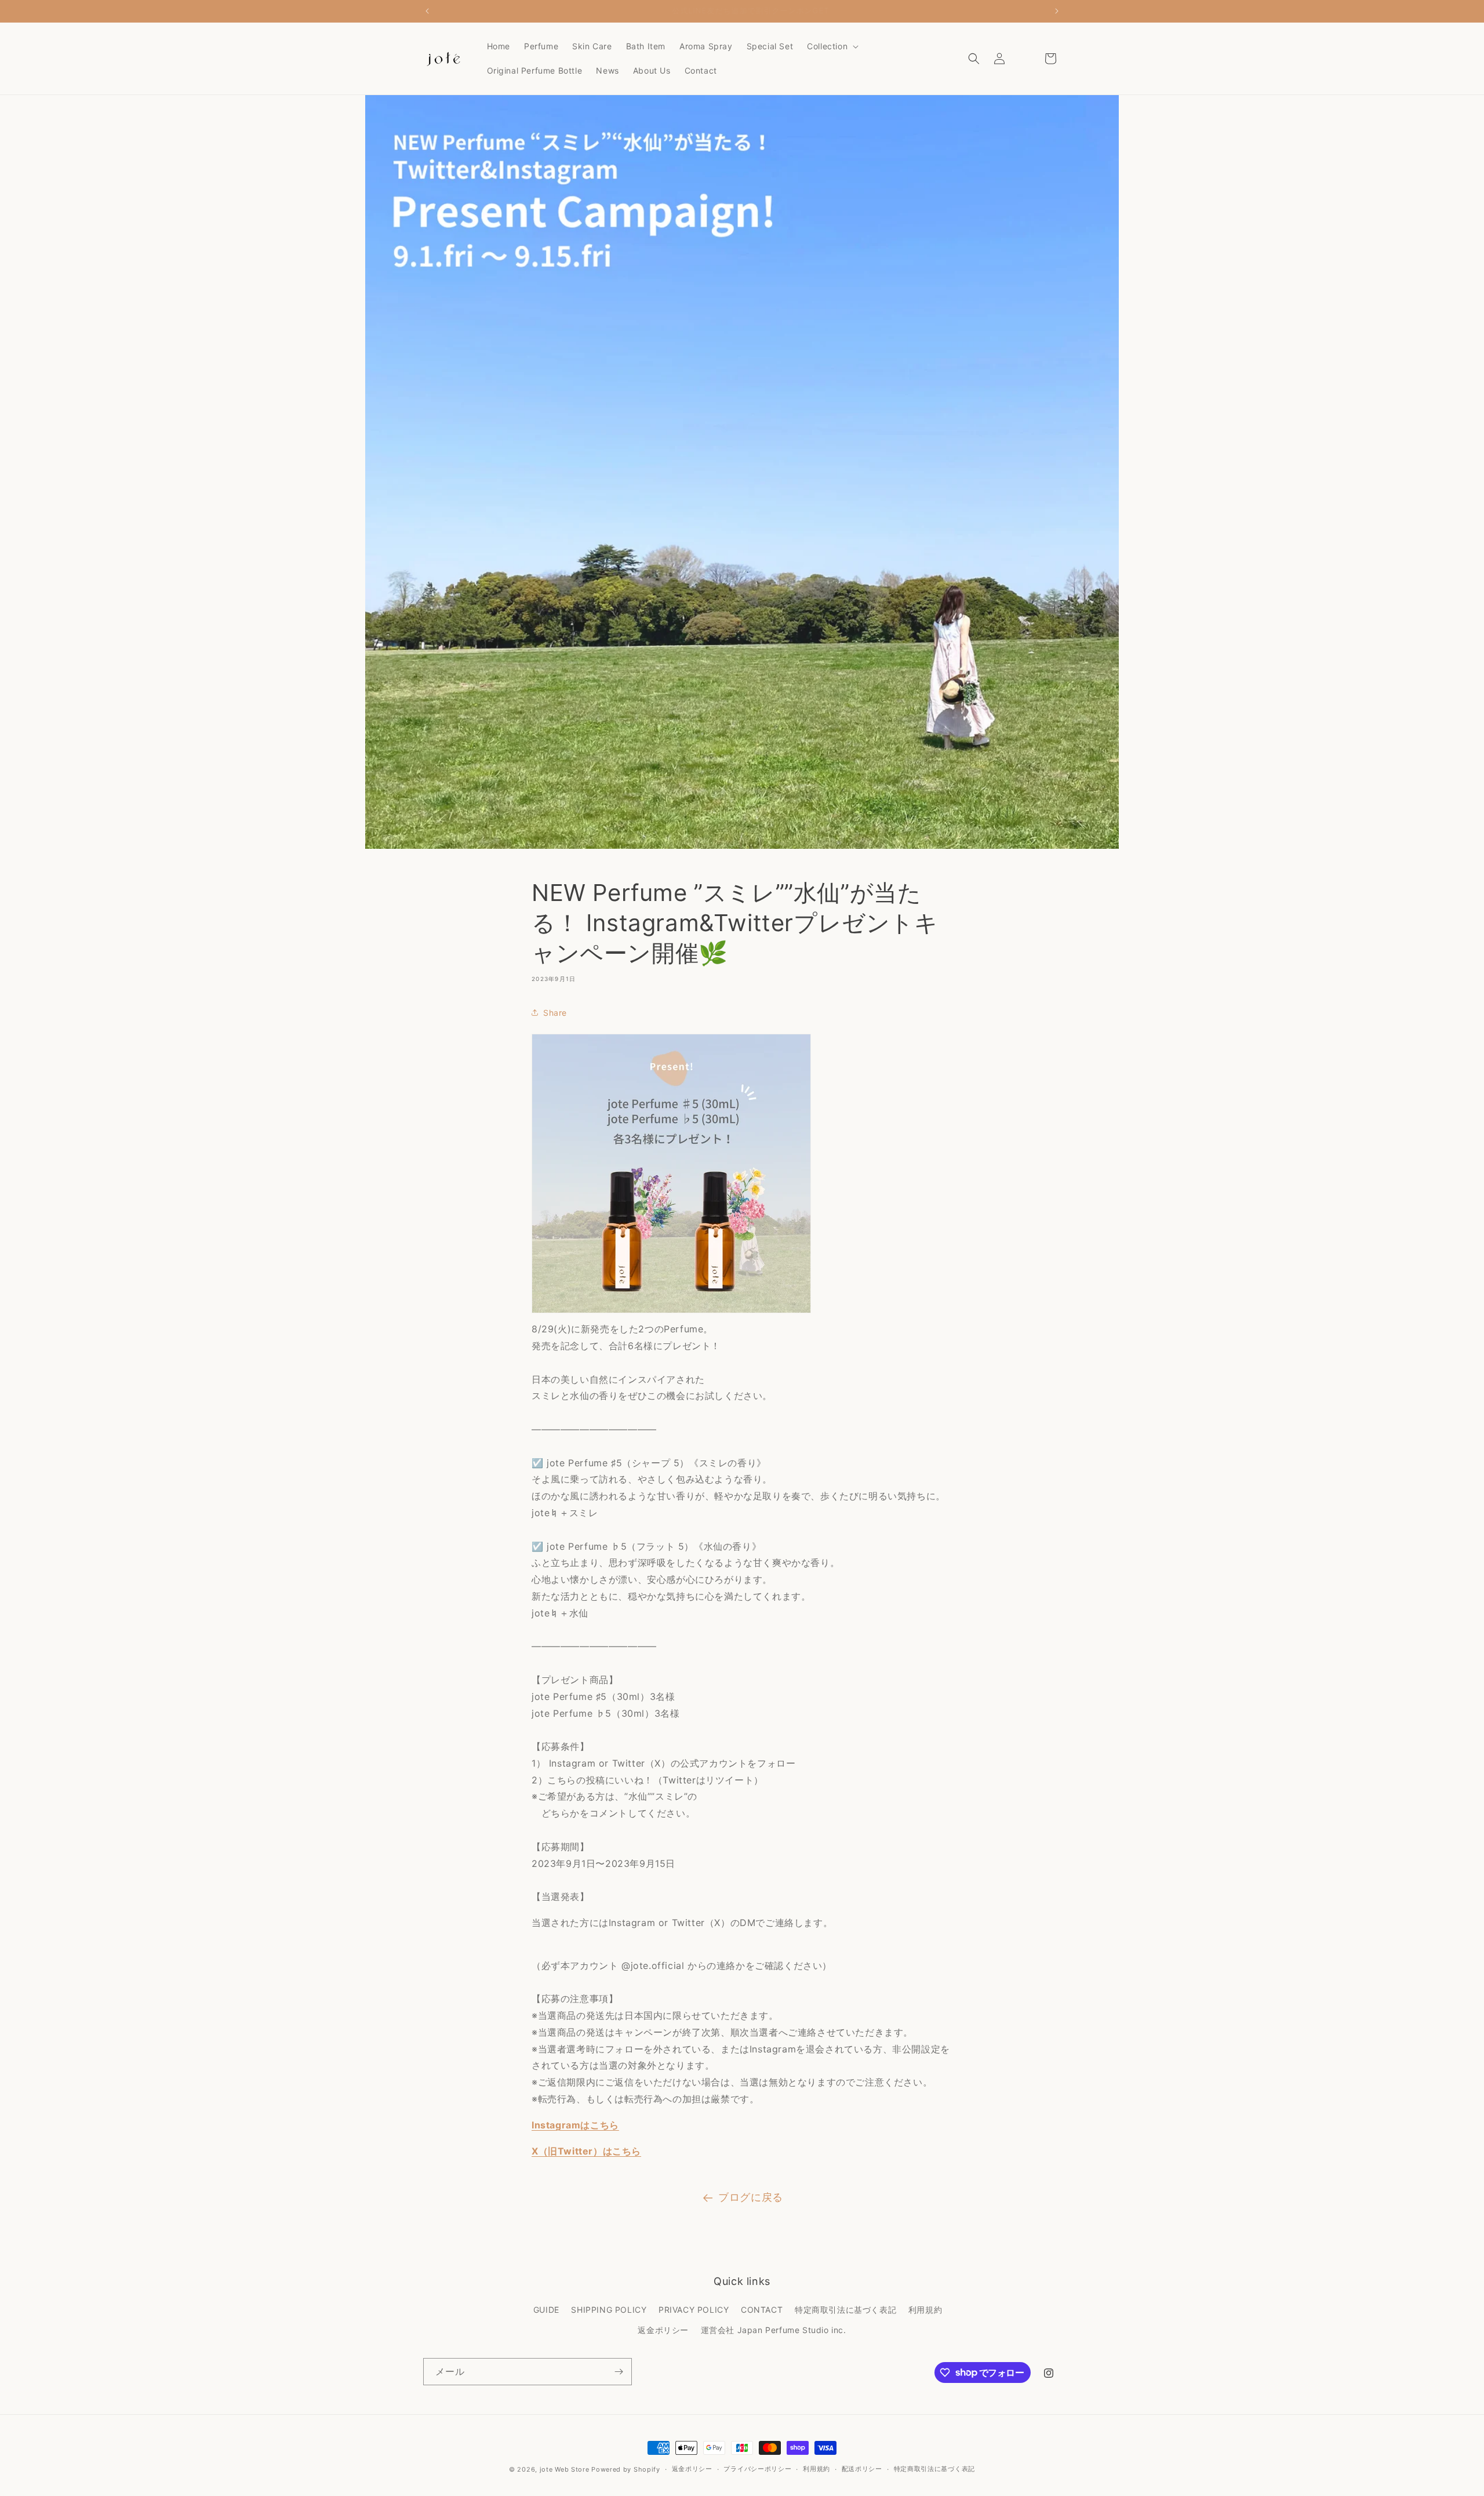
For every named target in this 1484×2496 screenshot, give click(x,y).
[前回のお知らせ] (427, 11)
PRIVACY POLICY (694, 2310)
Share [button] (555, 1013)
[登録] (619, 2372)
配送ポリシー (862, 2469)
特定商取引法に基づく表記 (845, 2310)
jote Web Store (565, 2469)
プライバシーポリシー (757, 2469)
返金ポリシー (663, 2330)
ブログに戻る (751, 2197)
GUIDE (546, 2310)
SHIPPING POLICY (609, 2310)
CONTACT (762, 2310)
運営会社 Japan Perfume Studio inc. (774, 2330)
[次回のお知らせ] (1057, 11)
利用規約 (925, 2310)
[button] (832, 46)
